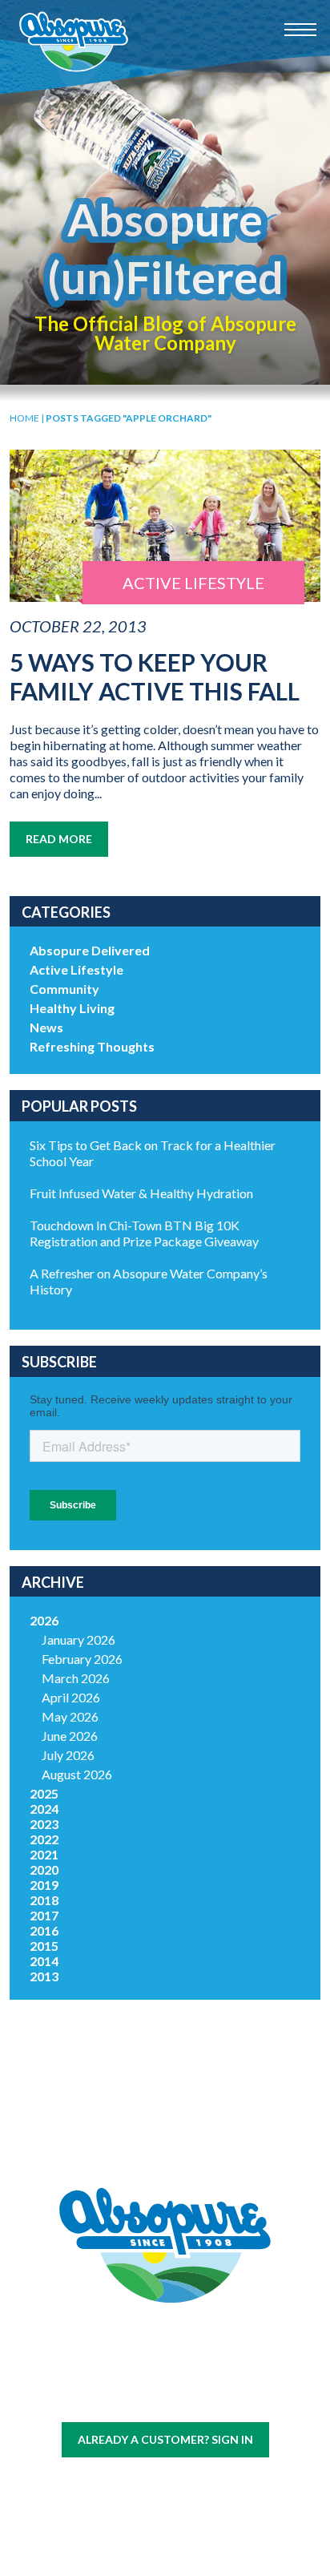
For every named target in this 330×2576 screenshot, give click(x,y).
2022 (44, 1839)
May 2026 (70, 1716)
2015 (44, 1946)
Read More (59, 839)
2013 (44, 1976)
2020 (44, 1869)
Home (24, 418)
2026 (44, 1620)
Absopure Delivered (90, 950)
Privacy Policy (190, 2399)
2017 (44, 1915)
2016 (44, 1930)
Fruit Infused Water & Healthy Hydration (141, 1193)
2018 (44, 1900)
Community (64, 989)
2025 (44, 1793)
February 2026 (82, 1659)
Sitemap (126, 2399)
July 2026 (68, 1755)
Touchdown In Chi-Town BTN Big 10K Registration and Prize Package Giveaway (144, 1233)
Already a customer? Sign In (165, 2439)
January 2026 (78, 1639)
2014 (44, 1961)
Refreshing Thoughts (92, 1046)
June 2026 (70, 1736)
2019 (44, 1885)
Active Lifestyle (76, 969)
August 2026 (77, 1774)
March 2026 (76, 1678)
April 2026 (71, 1697)
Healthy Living (72, 1008)
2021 (44, 1854)
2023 (44, 1824)
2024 (44, 1809)
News (46, 1027)
